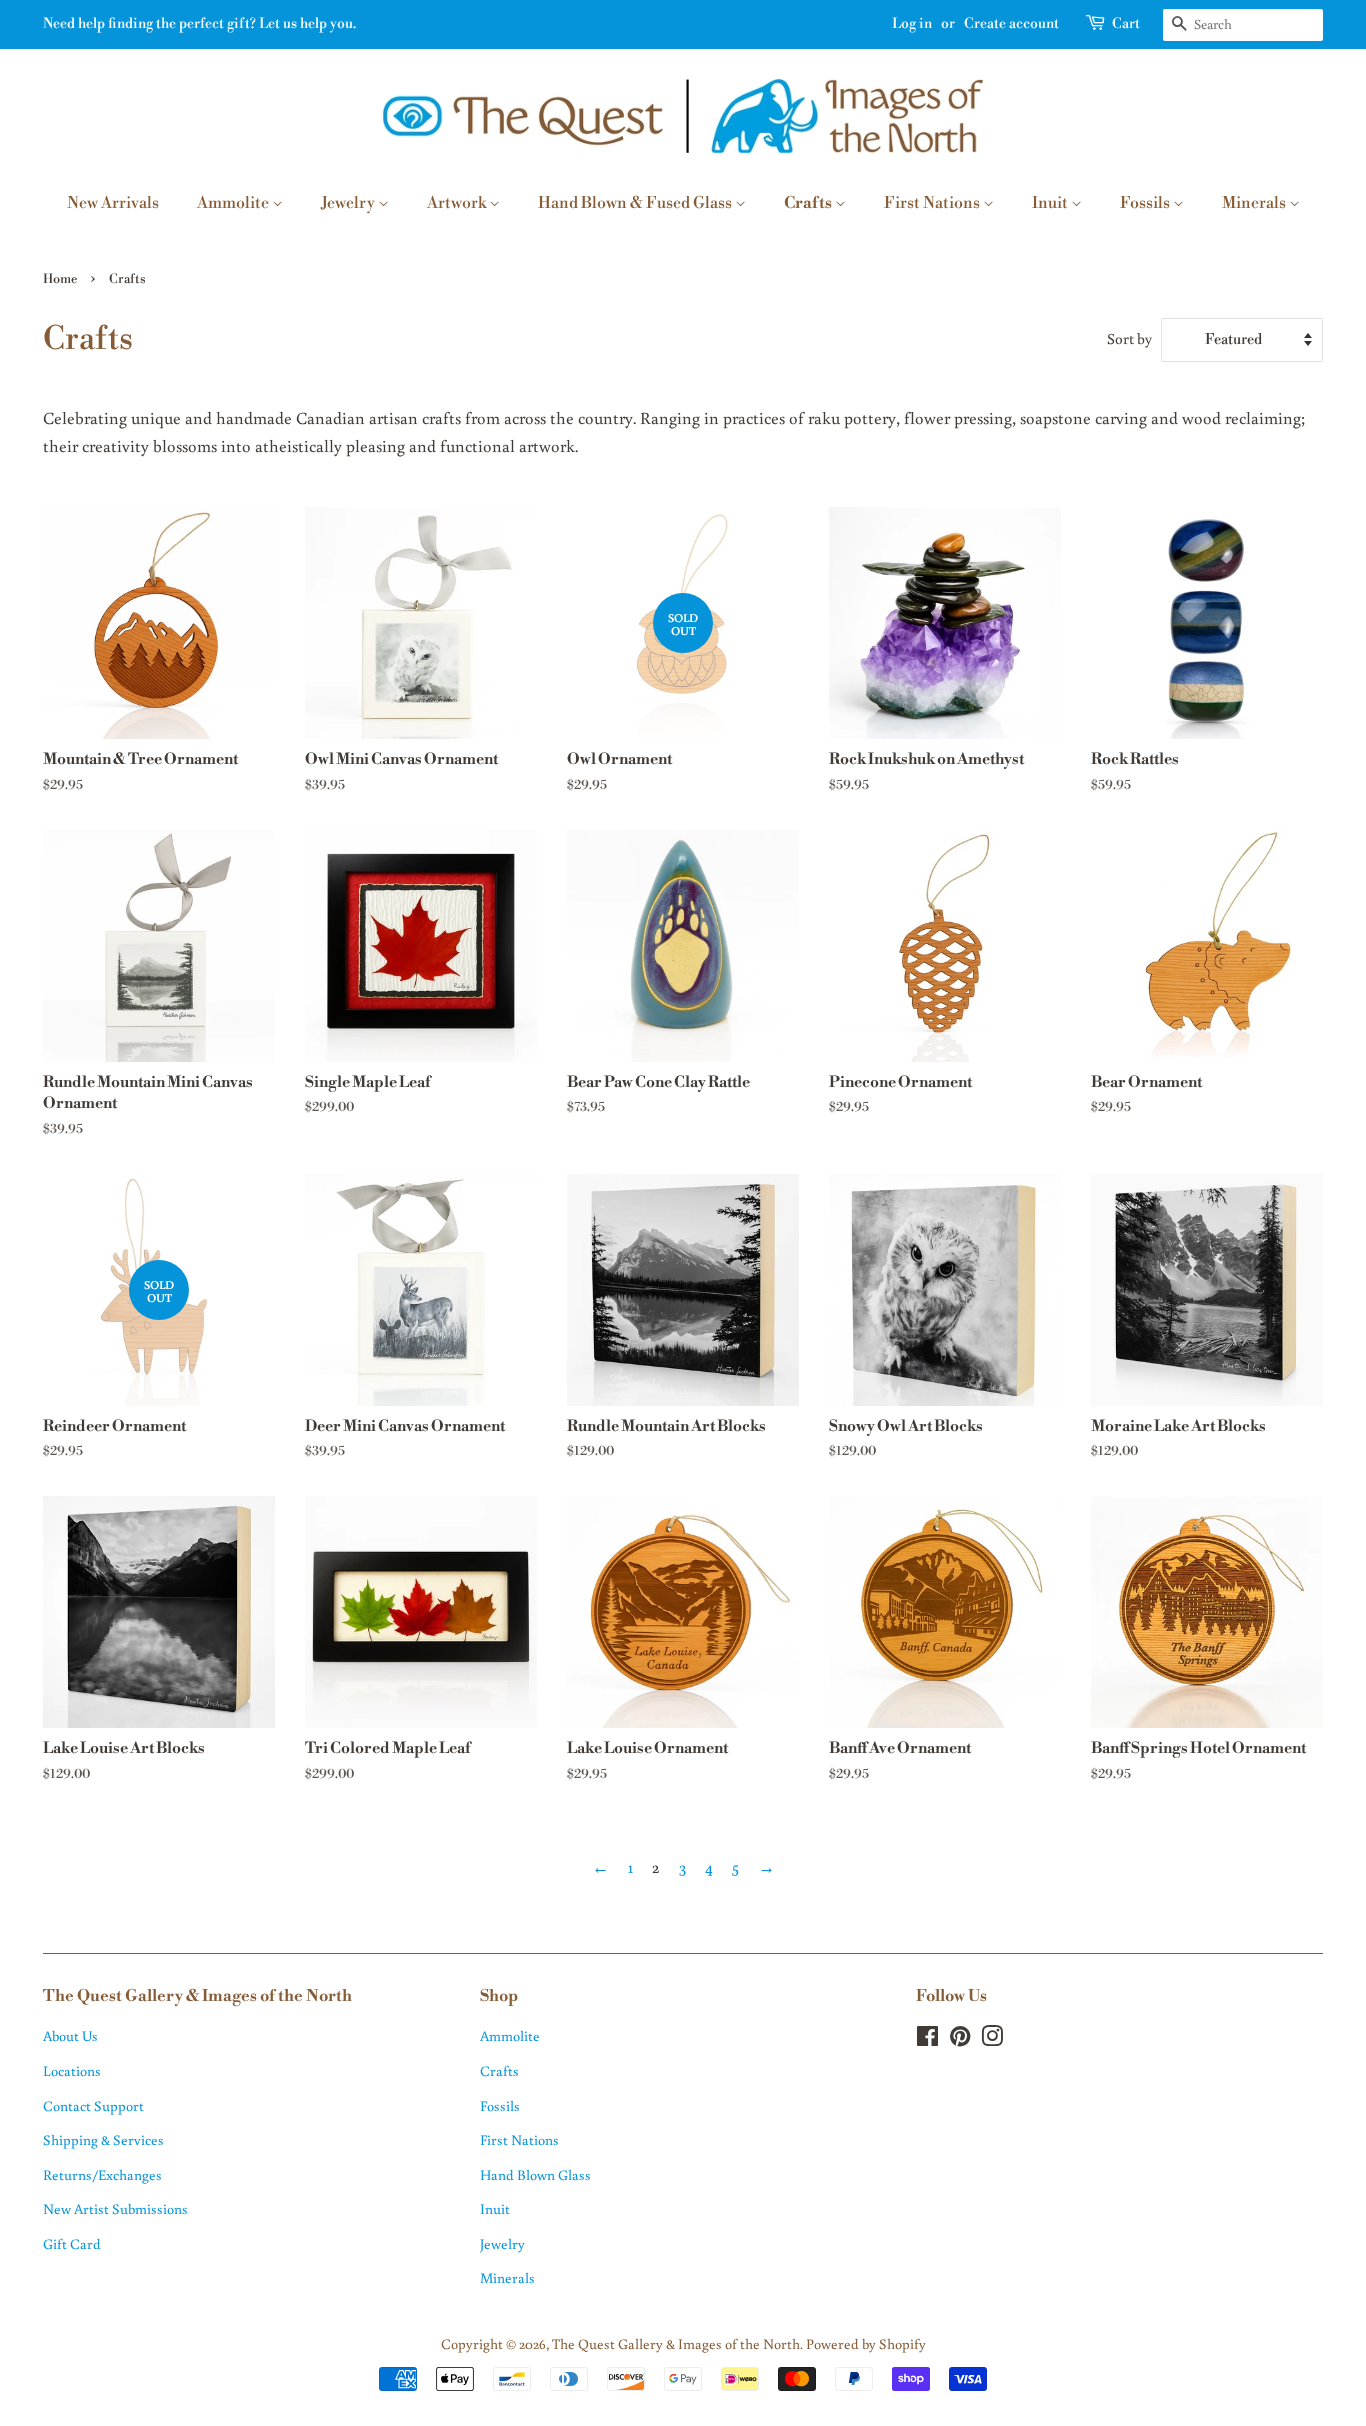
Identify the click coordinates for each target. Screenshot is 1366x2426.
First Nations (933, 203)
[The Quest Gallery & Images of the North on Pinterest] (960, 2039)
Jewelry (349, 203)
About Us (70, 2035)
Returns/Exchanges (102, 2174)
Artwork (458, 203)
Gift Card (72, 2243)
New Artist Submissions (115, 2208)
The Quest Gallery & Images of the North (676, 2343)
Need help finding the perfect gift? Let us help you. (199, 24)
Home (60, 279)
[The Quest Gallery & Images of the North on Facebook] (927, 2039)
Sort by (1129, 338)
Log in (912, 24)
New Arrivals (113, 203)
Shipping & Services (103, 2139)
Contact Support (93, 2105)
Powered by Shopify (866, 2343)
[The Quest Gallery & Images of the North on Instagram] (992, 2039)
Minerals (1255, 203)
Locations (72, 2070)
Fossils (1146, 203)
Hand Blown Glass (535, 2174)
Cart (1126, 24)
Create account (1011, 24)
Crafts (809, 203)
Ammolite (234, 203)
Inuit (1051, 203)
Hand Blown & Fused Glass (636, 203)
